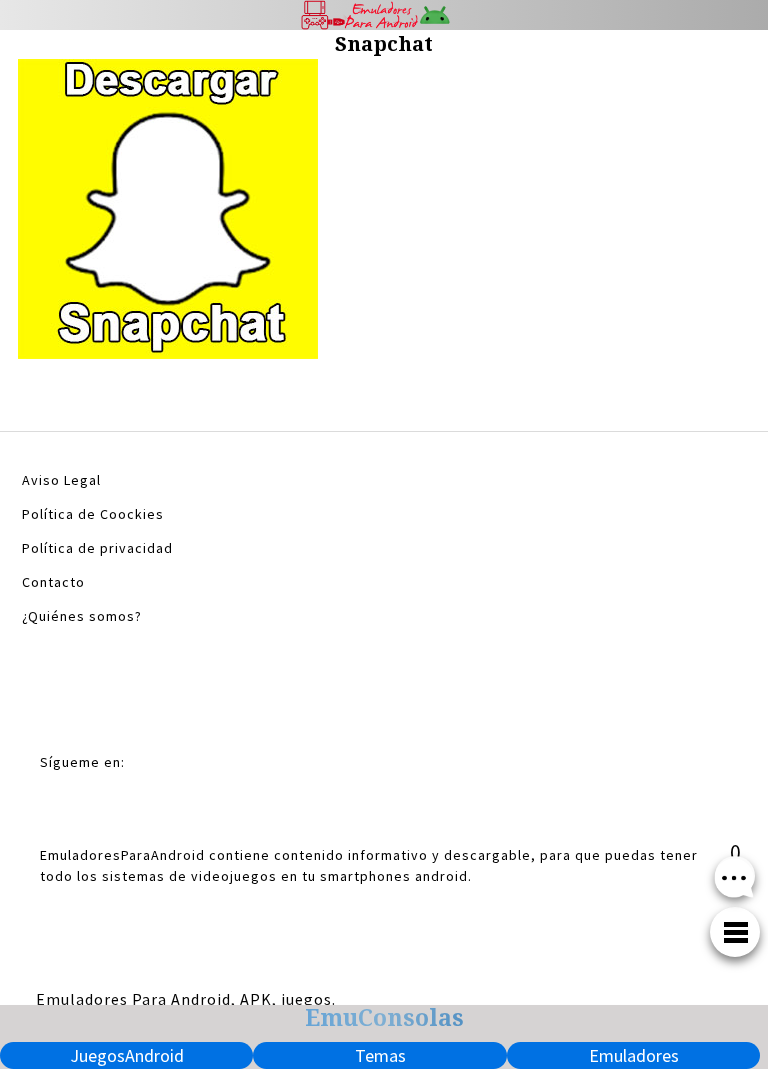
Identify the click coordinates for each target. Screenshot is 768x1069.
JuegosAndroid (127, 1055)
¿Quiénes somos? (82, 616)
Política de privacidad (97, 548)
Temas (380, 1055)
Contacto (53, 582)
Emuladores (634, 1055)
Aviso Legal (61, 480)
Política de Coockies (93, 514)
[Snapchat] (168, 214)
